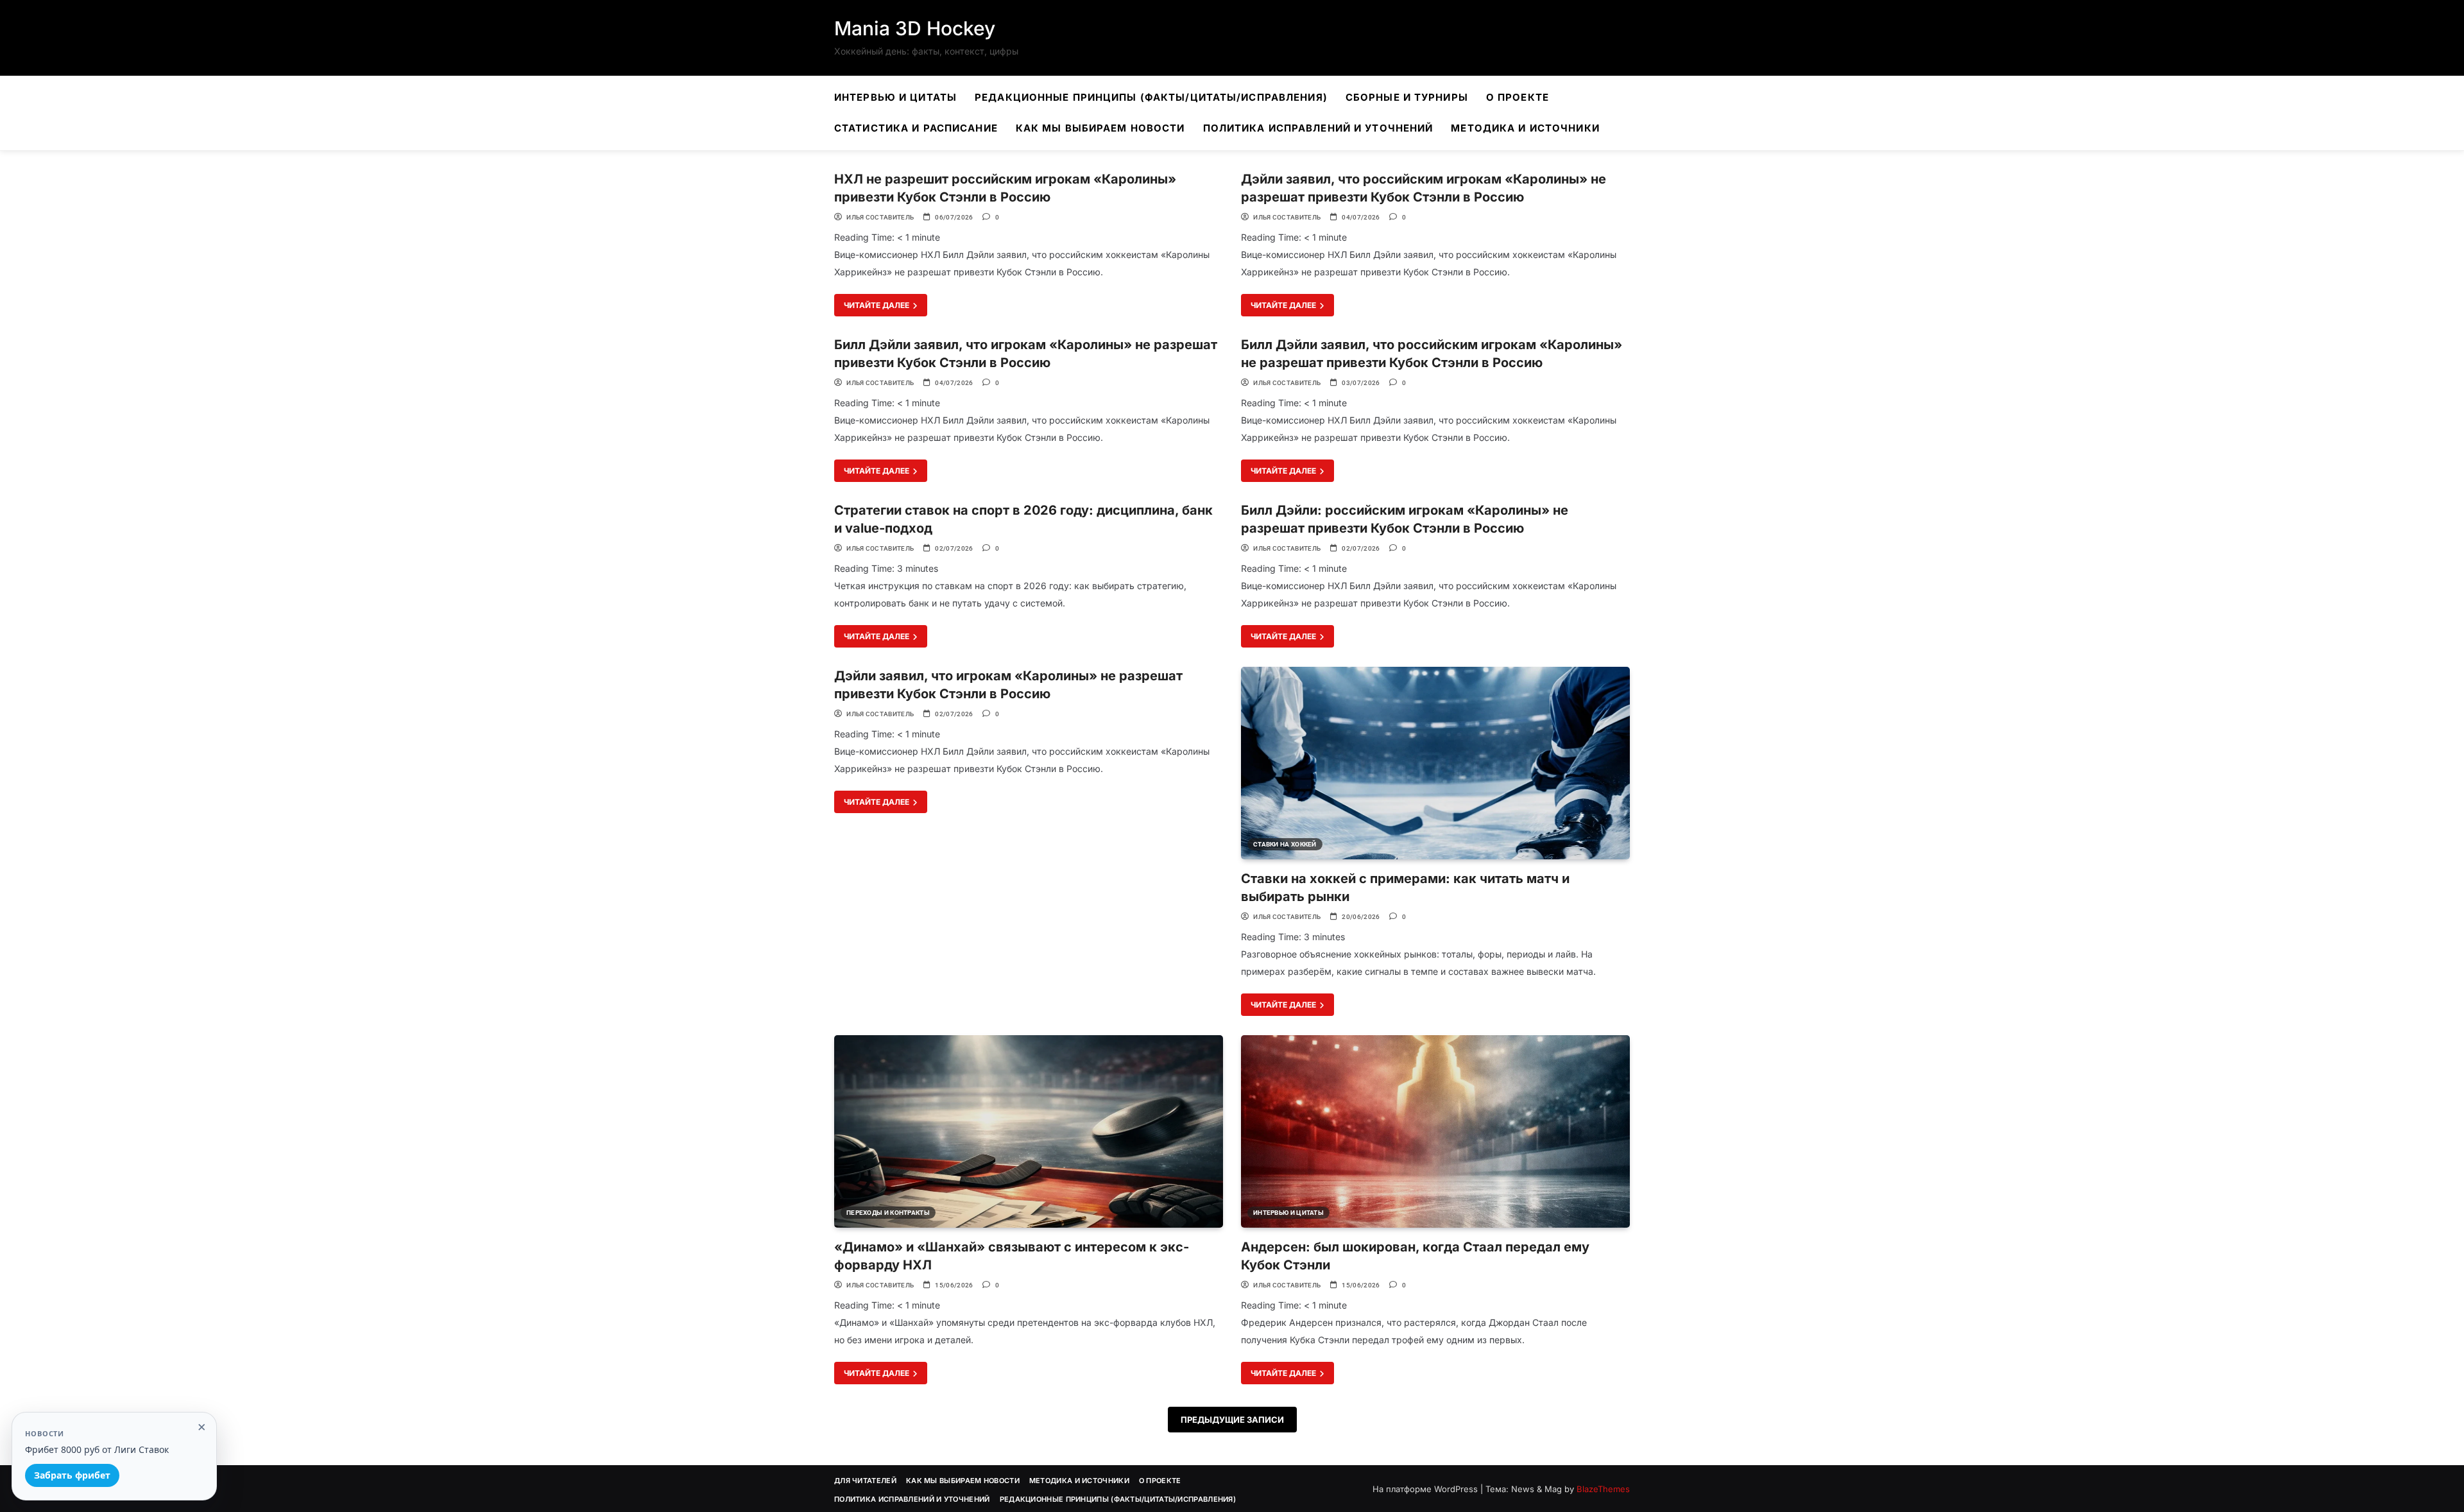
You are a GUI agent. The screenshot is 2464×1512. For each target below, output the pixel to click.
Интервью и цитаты (895, 97)
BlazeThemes (1603, 1489)
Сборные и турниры (1407, 97)
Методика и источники (1525, 128)
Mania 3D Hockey (915, 28)
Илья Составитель (880, 217)
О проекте (1518, 97)
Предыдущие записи (1232, 1420)
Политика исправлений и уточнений (1318, 128)
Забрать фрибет (72, 1475)
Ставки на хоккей (1285, 844)
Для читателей (865, 1481)
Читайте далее (877, 305)
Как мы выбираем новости (1100, 128)
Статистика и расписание (916, 128)
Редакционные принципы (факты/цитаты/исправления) (1151, 97)
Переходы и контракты (888, 1213)
